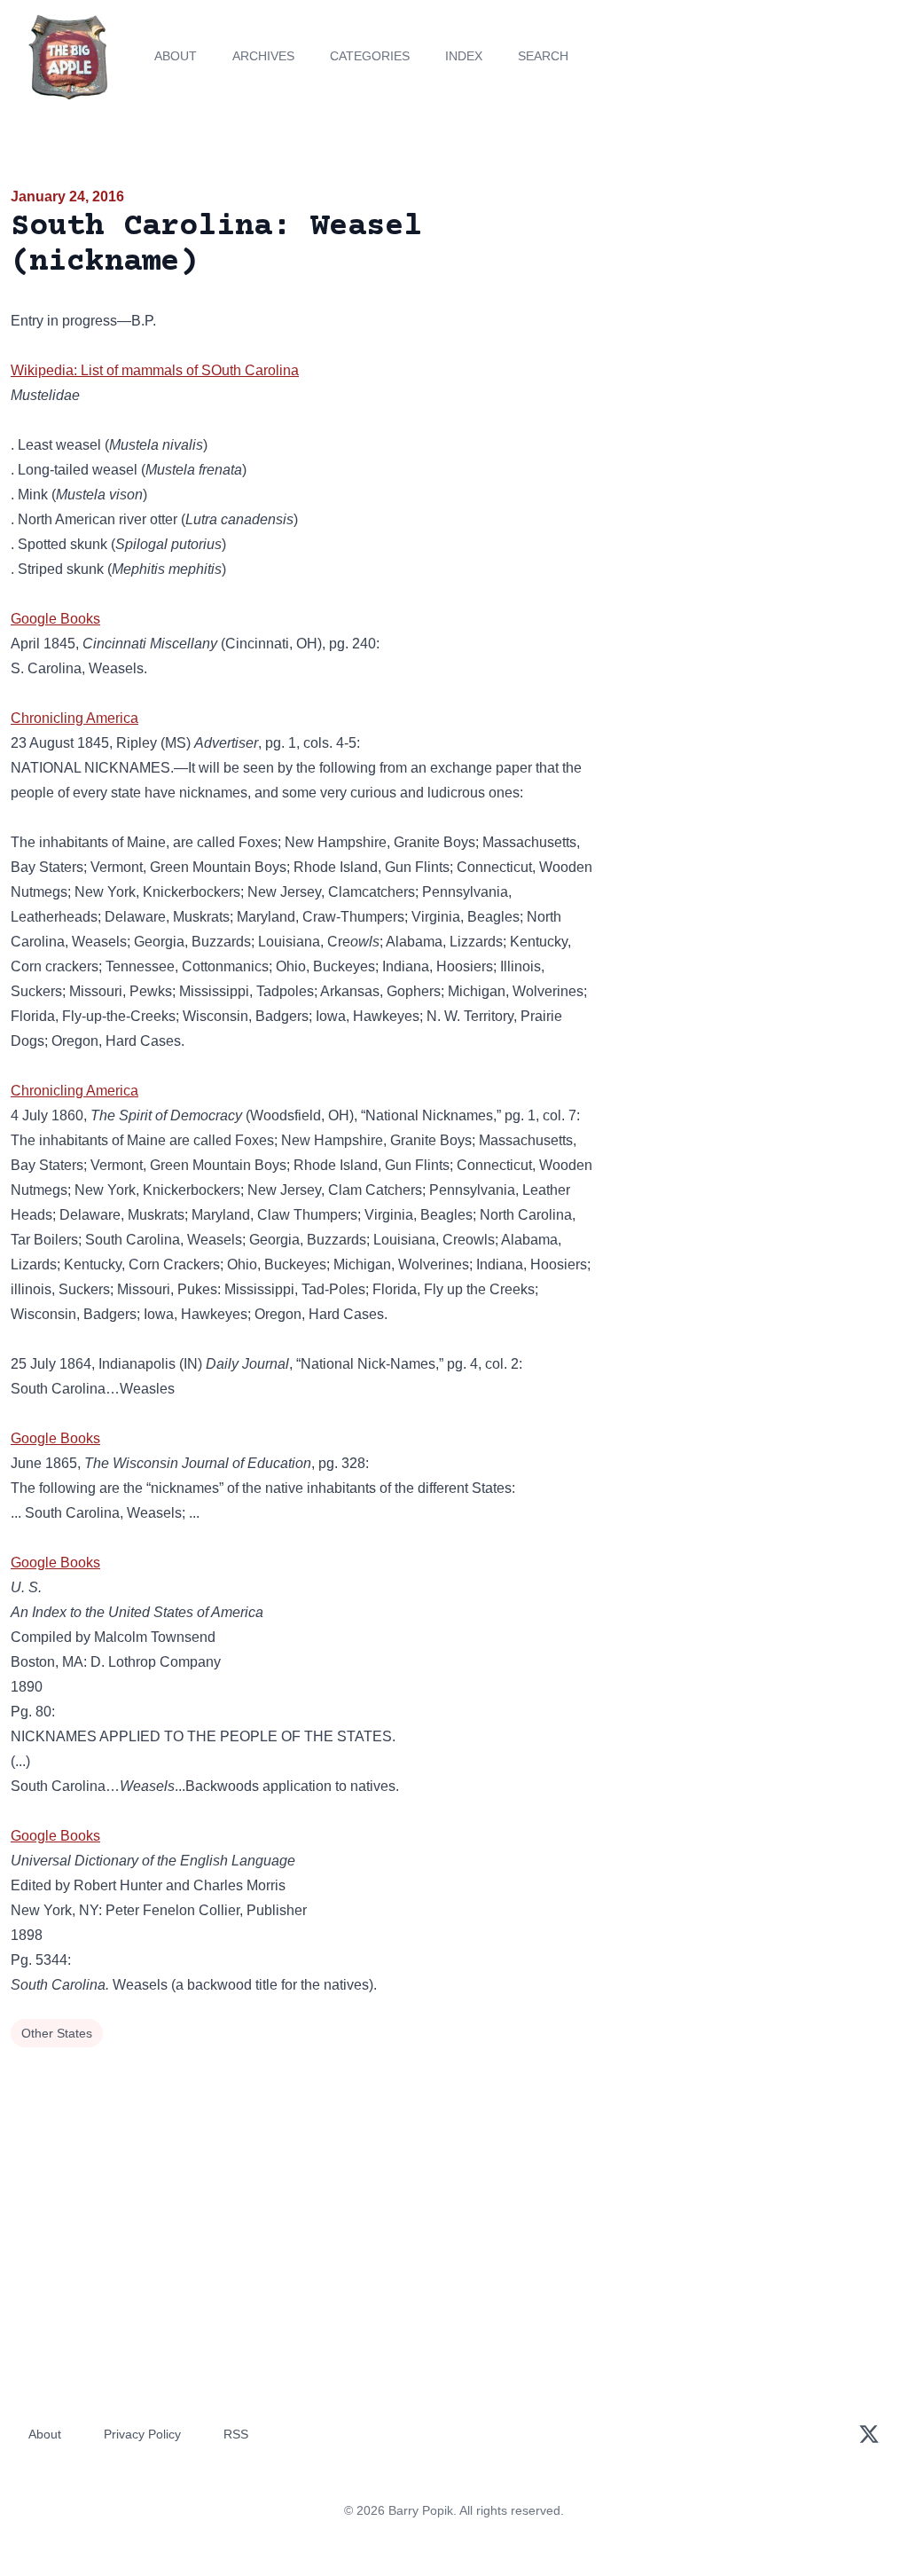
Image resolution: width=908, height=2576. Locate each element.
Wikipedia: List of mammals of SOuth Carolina (155, 370)
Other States (57, 2033)
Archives (263, 56)
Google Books (55, 619)
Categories (370, 56)
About (176, 56)
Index (464, 56)
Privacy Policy (142, 2434)
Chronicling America (74, 718)
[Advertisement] (757, 310)
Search (543, 56)
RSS (236, 2434)
